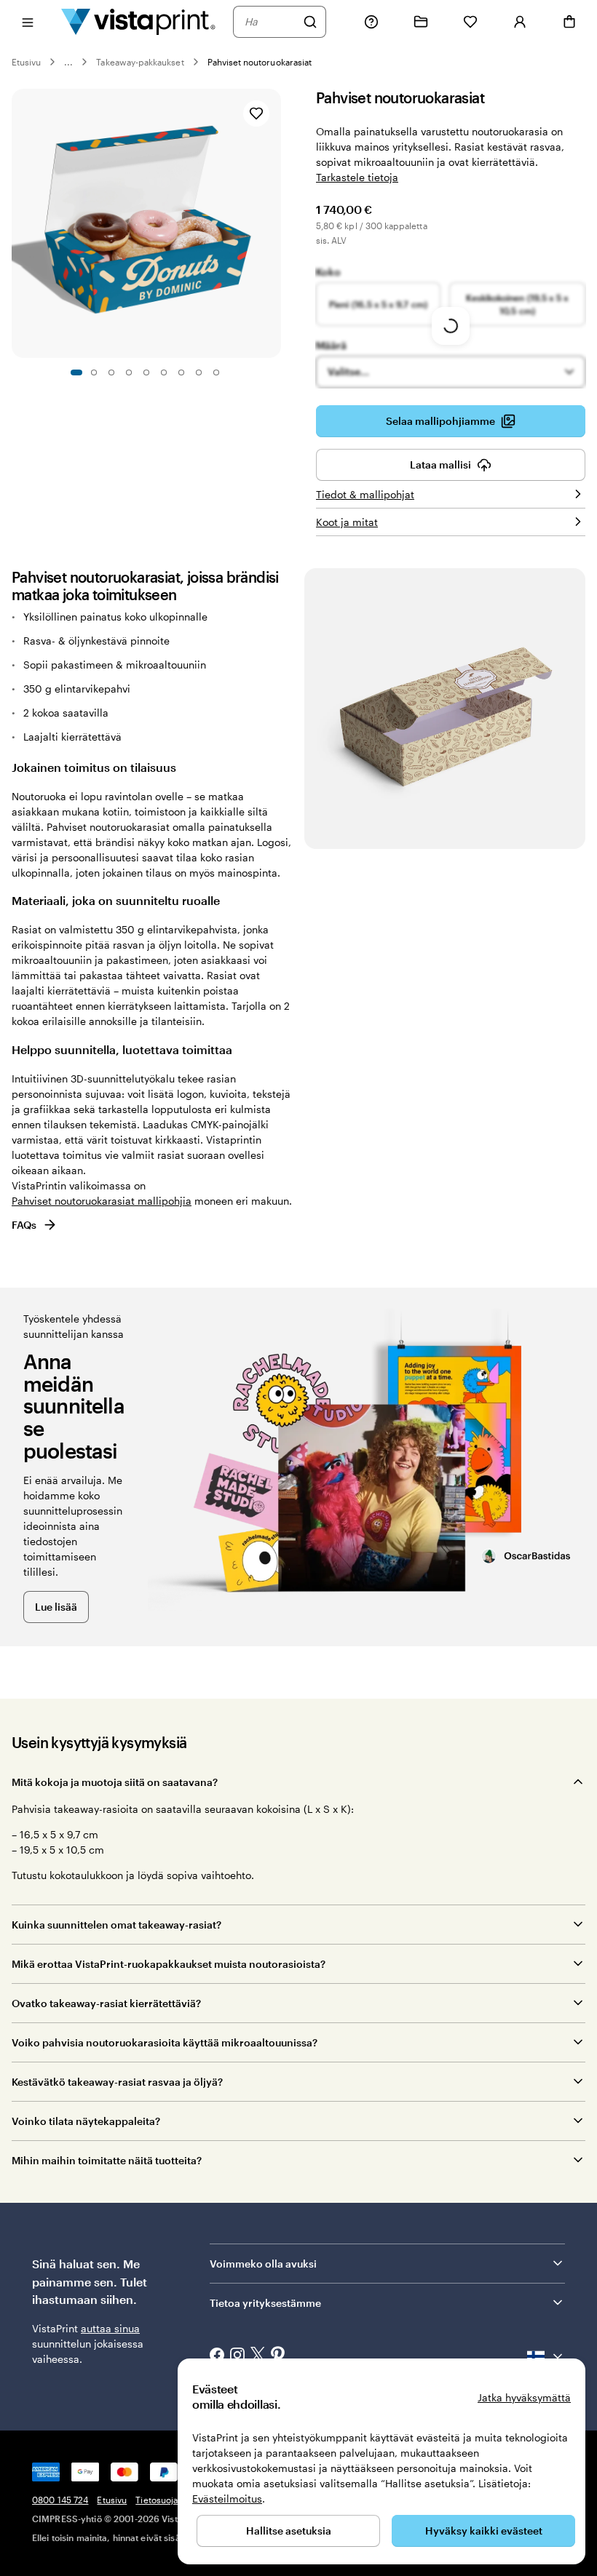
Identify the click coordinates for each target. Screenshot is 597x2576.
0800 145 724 (60, 2500)
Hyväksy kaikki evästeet (484, 2531)
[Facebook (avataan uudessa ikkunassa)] (217, 2356)
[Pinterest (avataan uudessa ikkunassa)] (278, 2356)
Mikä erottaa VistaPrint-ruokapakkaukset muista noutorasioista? (170, 1964)
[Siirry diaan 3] (111, 372)
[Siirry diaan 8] (199, 372)
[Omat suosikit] (470, 22)
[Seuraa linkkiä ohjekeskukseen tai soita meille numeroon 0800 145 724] (371, 22)
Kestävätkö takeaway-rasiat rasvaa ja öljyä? (117, 2082)
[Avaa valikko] (28, 21)
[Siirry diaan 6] (164, 372)
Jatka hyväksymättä (524, 2397)
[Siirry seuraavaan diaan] (274, 223)
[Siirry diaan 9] (216, 372)
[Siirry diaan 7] (181, 372)
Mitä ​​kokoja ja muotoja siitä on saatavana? (115, 1782)
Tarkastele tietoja (357, 177)
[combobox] (270, 22)
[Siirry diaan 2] (94, 372)
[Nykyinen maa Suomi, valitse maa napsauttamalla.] (546, 2356)
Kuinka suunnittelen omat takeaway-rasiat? (116, 1925)
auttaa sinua (110, 2328)
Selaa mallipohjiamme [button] (440, 421)
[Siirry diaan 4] (129, 372)
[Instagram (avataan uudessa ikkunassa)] (237, 2356)
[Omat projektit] (421, 22)
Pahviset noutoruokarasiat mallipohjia (102, 1201)
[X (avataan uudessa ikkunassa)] (258, 2356)
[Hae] (310, 22)
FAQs (24, 1225)
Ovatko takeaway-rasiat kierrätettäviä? (106, 2003)
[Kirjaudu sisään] (520, 22)
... (68, 62)
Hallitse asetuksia (289, 2531)
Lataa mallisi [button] (440, 464)
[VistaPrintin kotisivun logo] (138, 21)
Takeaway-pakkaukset (140, 62)
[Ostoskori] (569, 22)
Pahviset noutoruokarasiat (260, 62)
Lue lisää (56, 1607)
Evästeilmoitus (227, 2499)
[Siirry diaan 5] (146, 372)
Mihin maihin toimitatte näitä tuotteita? (107, 2160)
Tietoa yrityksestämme (265, 2303)
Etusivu (26, 62)
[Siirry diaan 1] (76, 372)
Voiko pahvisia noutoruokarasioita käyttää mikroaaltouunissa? (165, 2042)
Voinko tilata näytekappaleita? (86, 2121)
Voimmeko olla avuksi (263, 2264)
